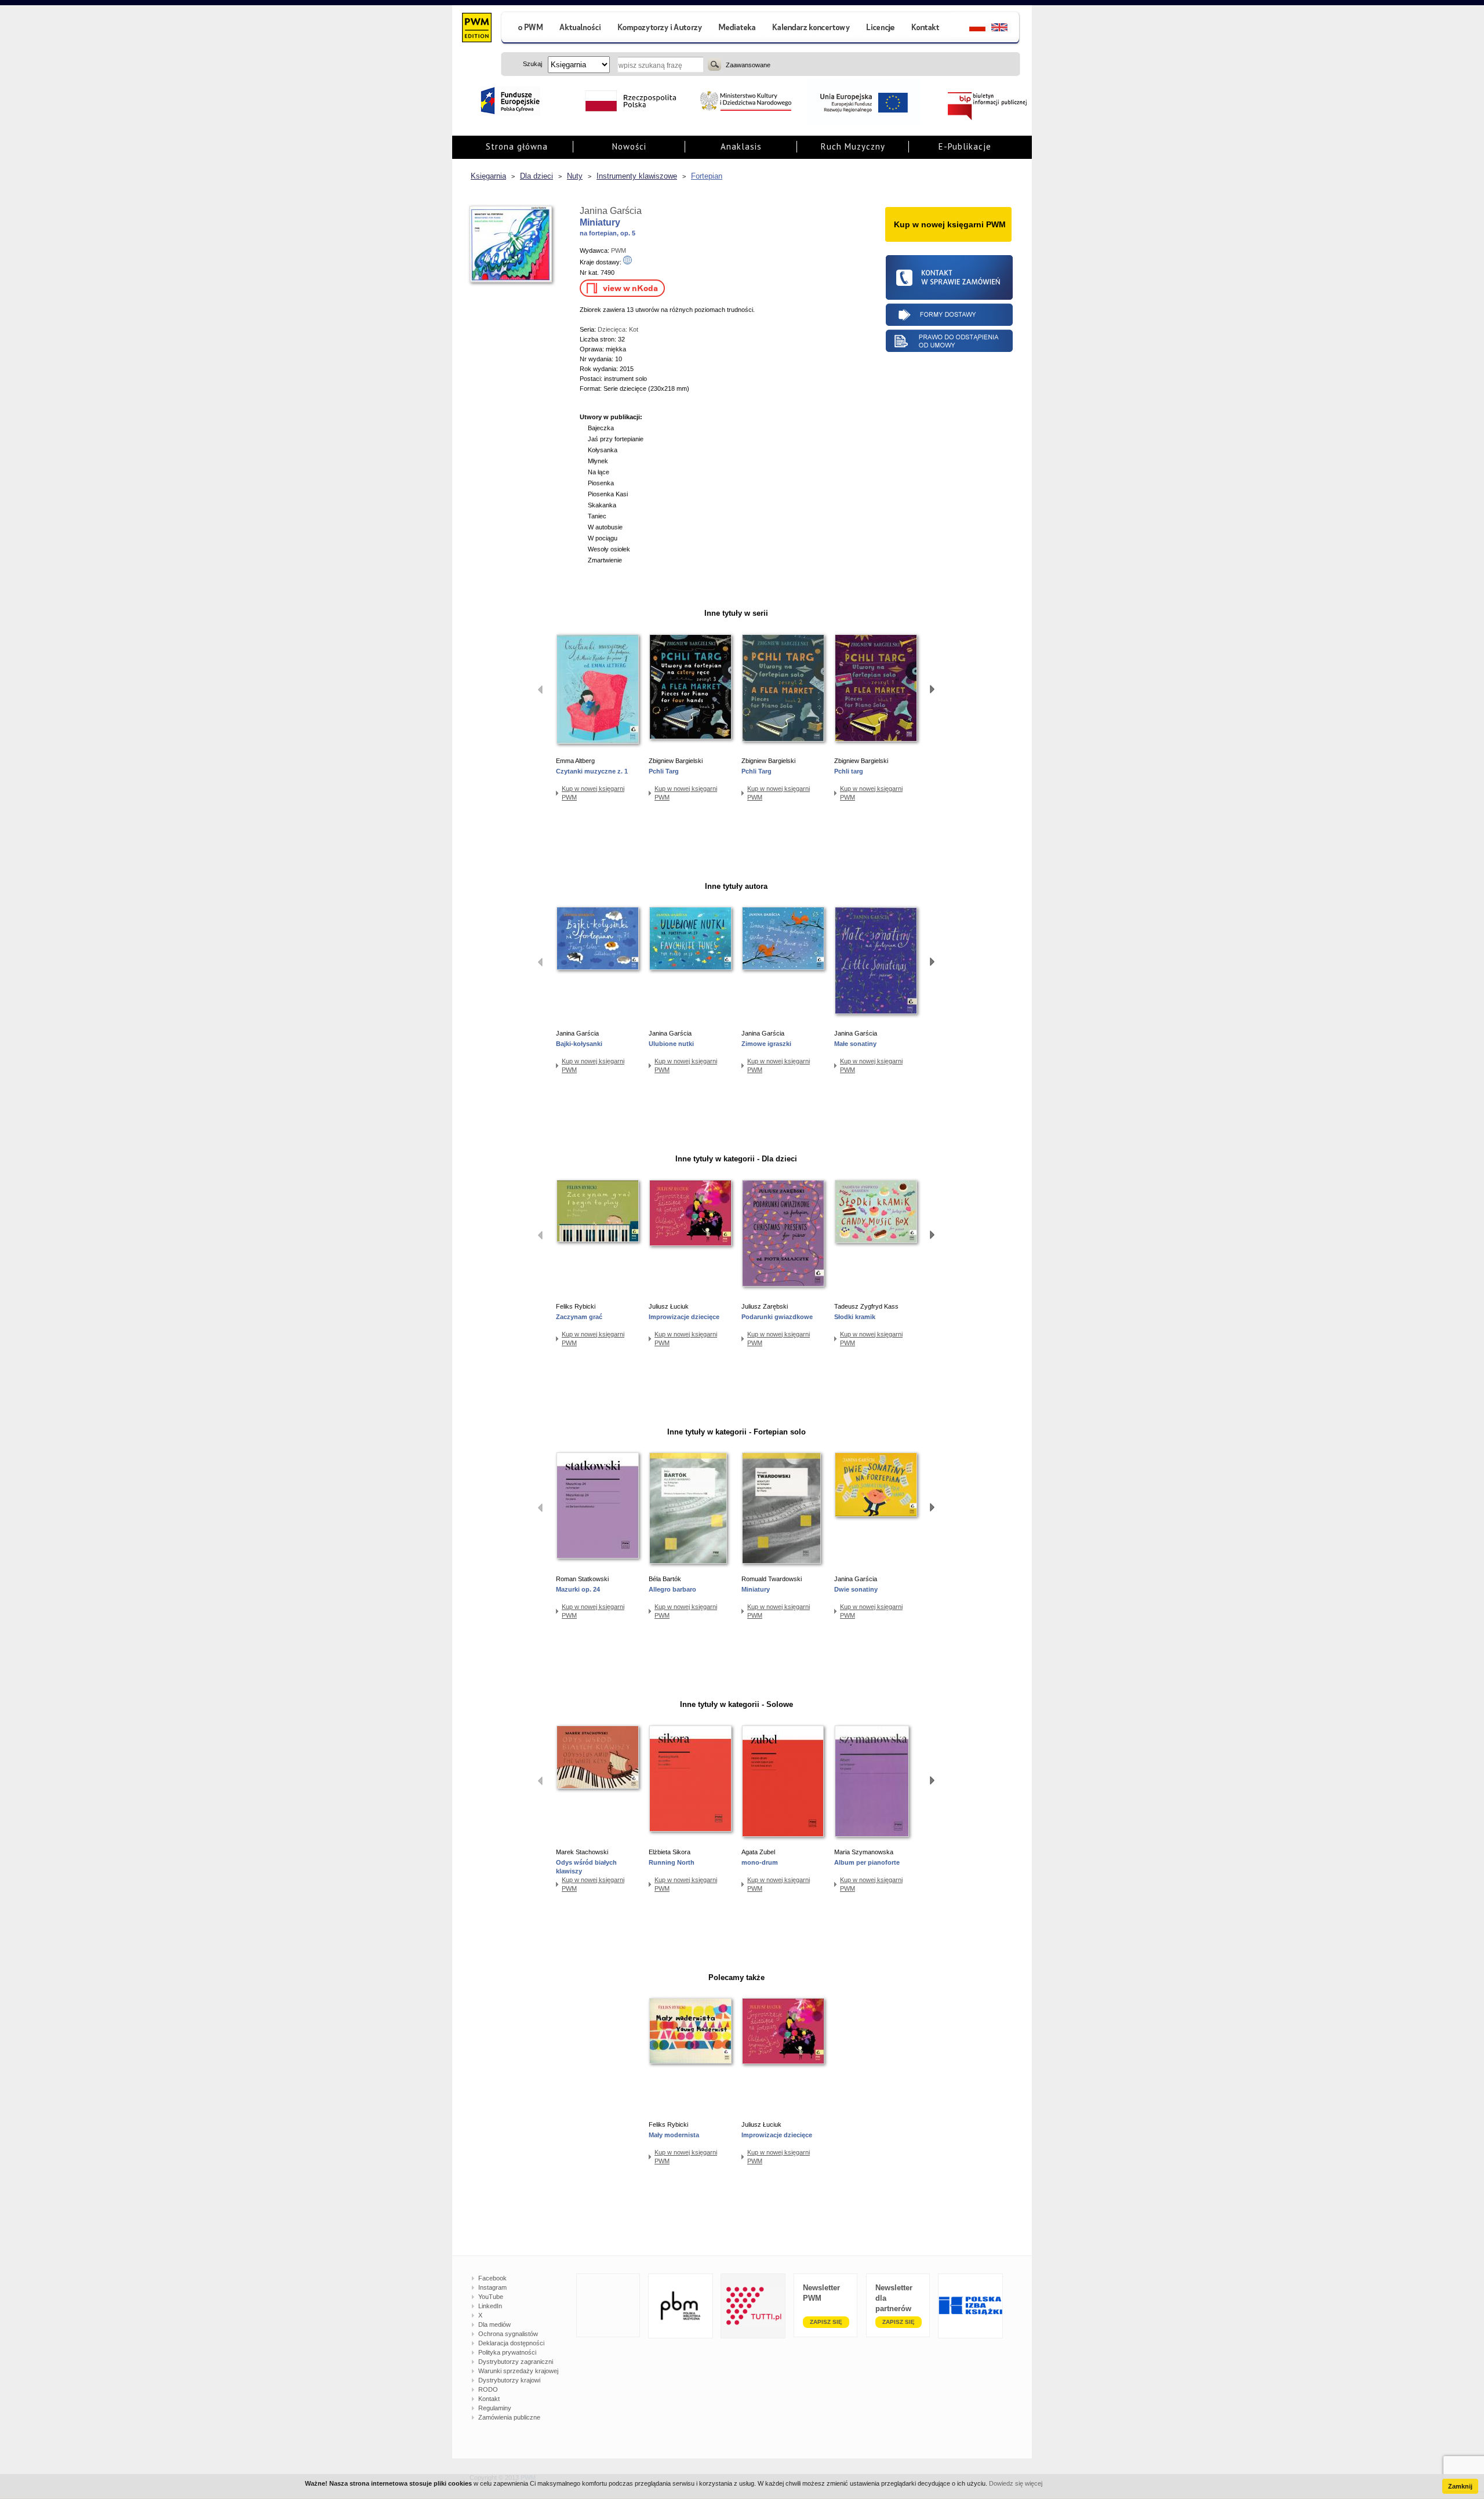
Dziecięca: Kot (618, 329)
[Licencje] (880, 29)
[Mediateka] (738, 29)
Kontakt (489, 2399)
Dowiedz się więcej (1016, 2483)
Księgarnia (488, 176)
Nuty (575, 176)
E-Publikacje (965, 146)
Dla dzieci (537, 176)
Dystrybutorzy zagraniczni (516, 2362)
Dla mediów (494, 2324)
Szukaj (714, 64)
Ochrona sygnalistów (508, 2334)
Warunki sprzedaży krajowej (518, 2371)
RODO (488, 2389)
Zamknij (1460, 2486)
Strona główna (517, 146)
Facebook (492, 2278)
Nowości (629, 146)
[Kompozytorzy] (660, 29)
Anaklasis (741, 146)
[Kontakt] (927, 29)
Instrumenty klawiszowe (637, 176)
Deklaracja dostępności (511, 2343)
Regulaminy (495, 2408)
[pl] (970, 29)
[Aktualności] (581, 29)
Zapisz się (826, 2322)
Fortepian (707, 176)
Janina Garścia (611, 211)
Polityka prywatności (507, 2352)
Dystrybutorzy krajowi (509, 2380)
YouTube (491, 2297)
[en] (1006, 29)
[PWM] (476, 29)
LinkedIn (490, 2306)
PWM (619, 250)
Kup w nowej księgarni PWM (593, 793)
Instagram (492, 2287)
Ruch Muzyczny (853, 146)
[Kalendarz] (811, 29)
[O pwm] (526, 29)
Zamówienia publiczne (509, 2417)
